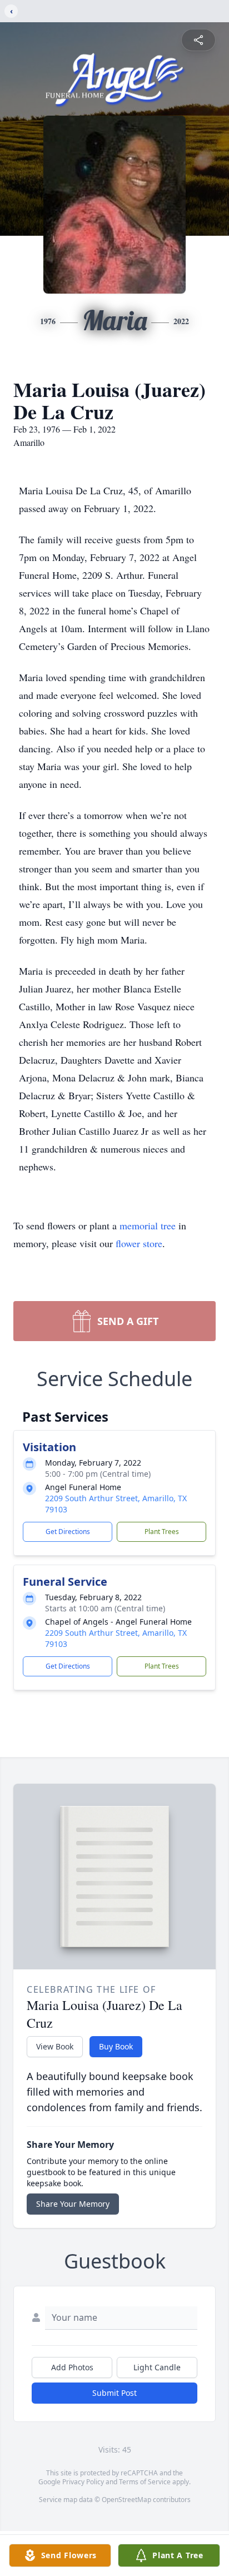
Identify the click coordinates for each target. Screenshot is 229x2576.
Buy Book (116, 2046)
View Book (55, 2046)
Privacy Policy (83, 2482)
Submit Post (114, 2393)
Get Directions (68, 1532)
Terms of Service (145, 2482)
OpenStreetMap (126, 2500)
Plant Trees (162, 1532)
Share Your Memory (73, 2204)
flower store (139, 1243)
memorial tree (148, 1225)
